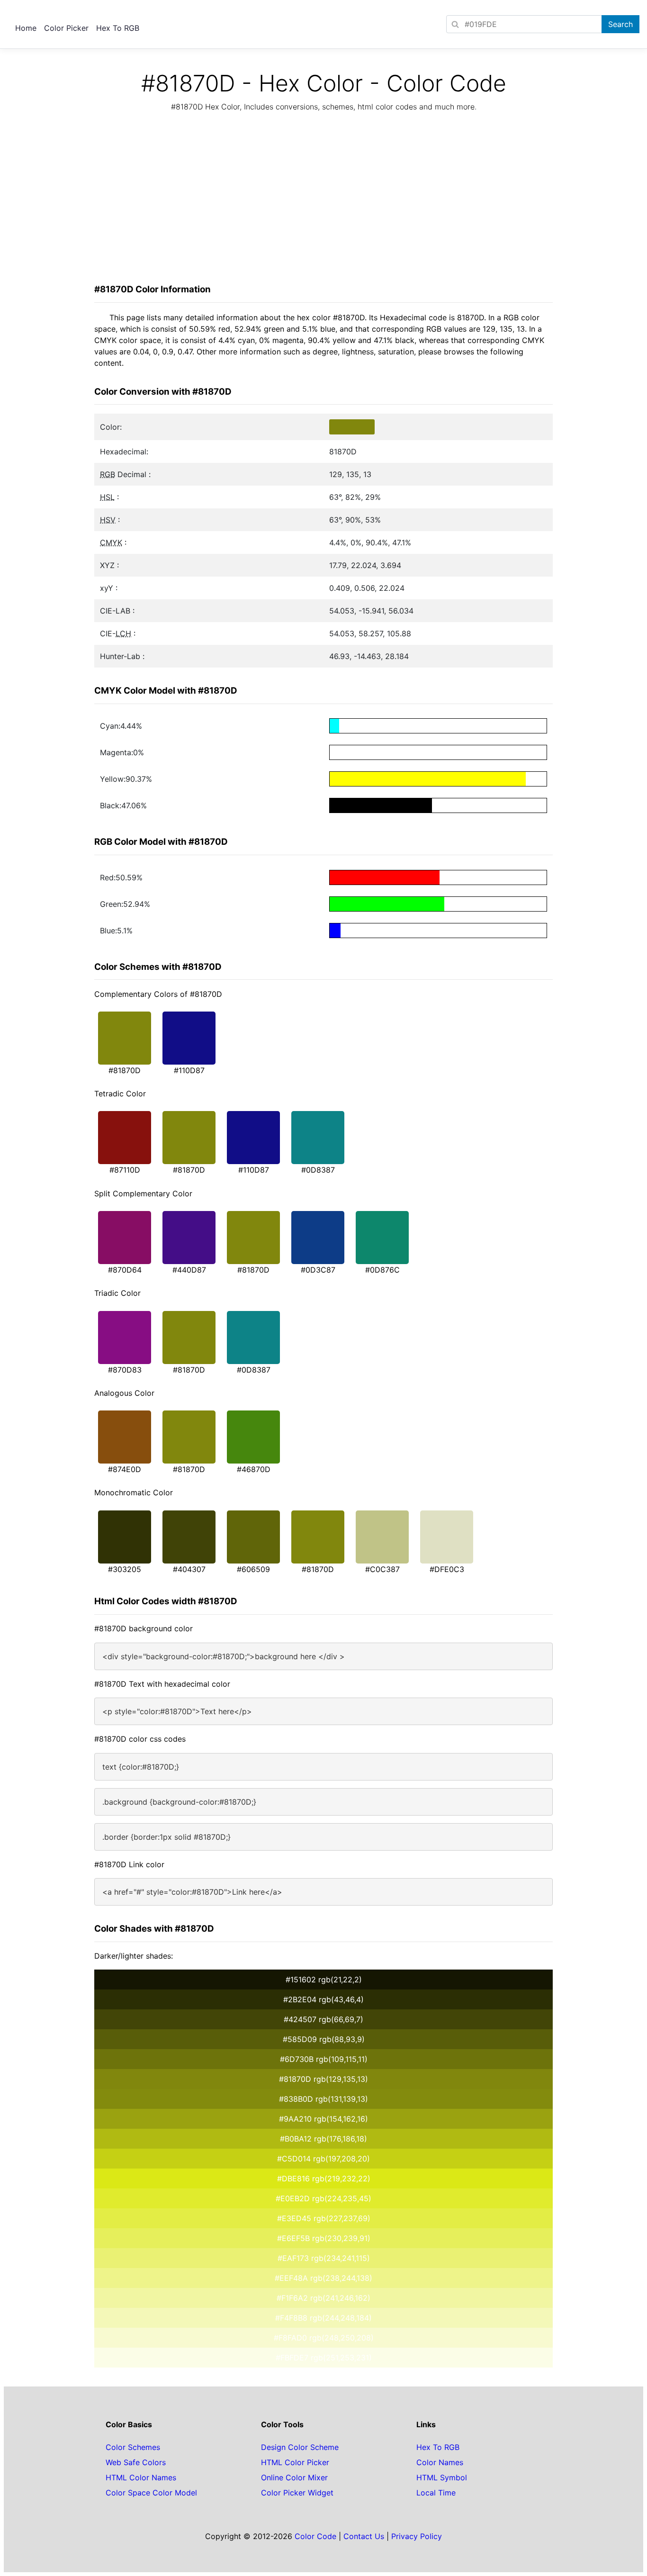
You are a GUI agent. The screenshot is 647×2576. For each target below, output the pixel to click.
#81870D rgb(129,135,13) (323, 2079)
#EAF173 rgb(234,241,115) (324, 2258)
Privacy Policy (417, 2536)
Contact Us (364, 2536)
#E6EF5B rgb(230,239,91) (324, 2238)
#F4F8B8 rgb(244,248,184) (323, 2318)
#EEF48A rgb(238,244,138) (323, 2278)
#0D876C (382, 1270)
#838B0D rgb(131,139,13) (323, 2099)
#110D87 (189, 1070)
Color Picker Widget (297, 2493)
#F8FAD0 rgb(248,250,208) (324, 2338)
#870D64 (125, 1270)
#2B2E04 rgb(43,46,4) (323, 1999)
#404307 (189, 1569)
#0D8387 (318, 1170)
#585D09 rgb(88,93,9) (324, 2039)
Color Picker (66, 28)
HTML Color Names (141, 2477)
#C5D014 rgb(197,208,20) (323, 2159)
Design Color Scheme (300, 2447)
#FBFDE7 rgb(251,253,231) (324, 2358)
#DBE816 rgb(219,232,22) (324, 2178)
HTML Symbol (442, 2477)
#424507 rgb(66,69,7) (323, 2019)
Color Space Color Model (151, 2493)
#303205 (125, 1569)
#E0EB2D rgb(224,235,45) (323, 2198)
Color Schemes (133, 2447)
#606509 (253, 1569)
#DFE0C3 (447, 1569)
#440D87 (189, 1270)
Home (26, 28)
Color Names (440, 2462)
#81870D (125, 1070)
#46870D (254, 1469)
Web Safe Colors (136, 2462)
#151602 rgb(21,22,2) (324, 1979)
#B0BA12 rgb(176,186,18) (323, 2139)
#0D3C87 (318, 1270)
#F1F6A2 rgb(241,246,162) (323, 2298)
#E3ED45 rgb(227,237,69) (324, 2218)
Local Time (436, 2493)
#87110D (125, 1170)
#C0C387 (382, 1569)
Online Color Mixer (294, 2477)
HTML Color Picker (295, 2462)
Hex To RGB (118, 28)
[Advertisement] (323, 200)
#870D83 (125, 1370)
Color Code (315, 2536)
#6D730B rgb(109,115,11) (324, 2059)
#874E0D (125, 1469)
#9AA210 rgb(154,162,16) (323, 2119)
